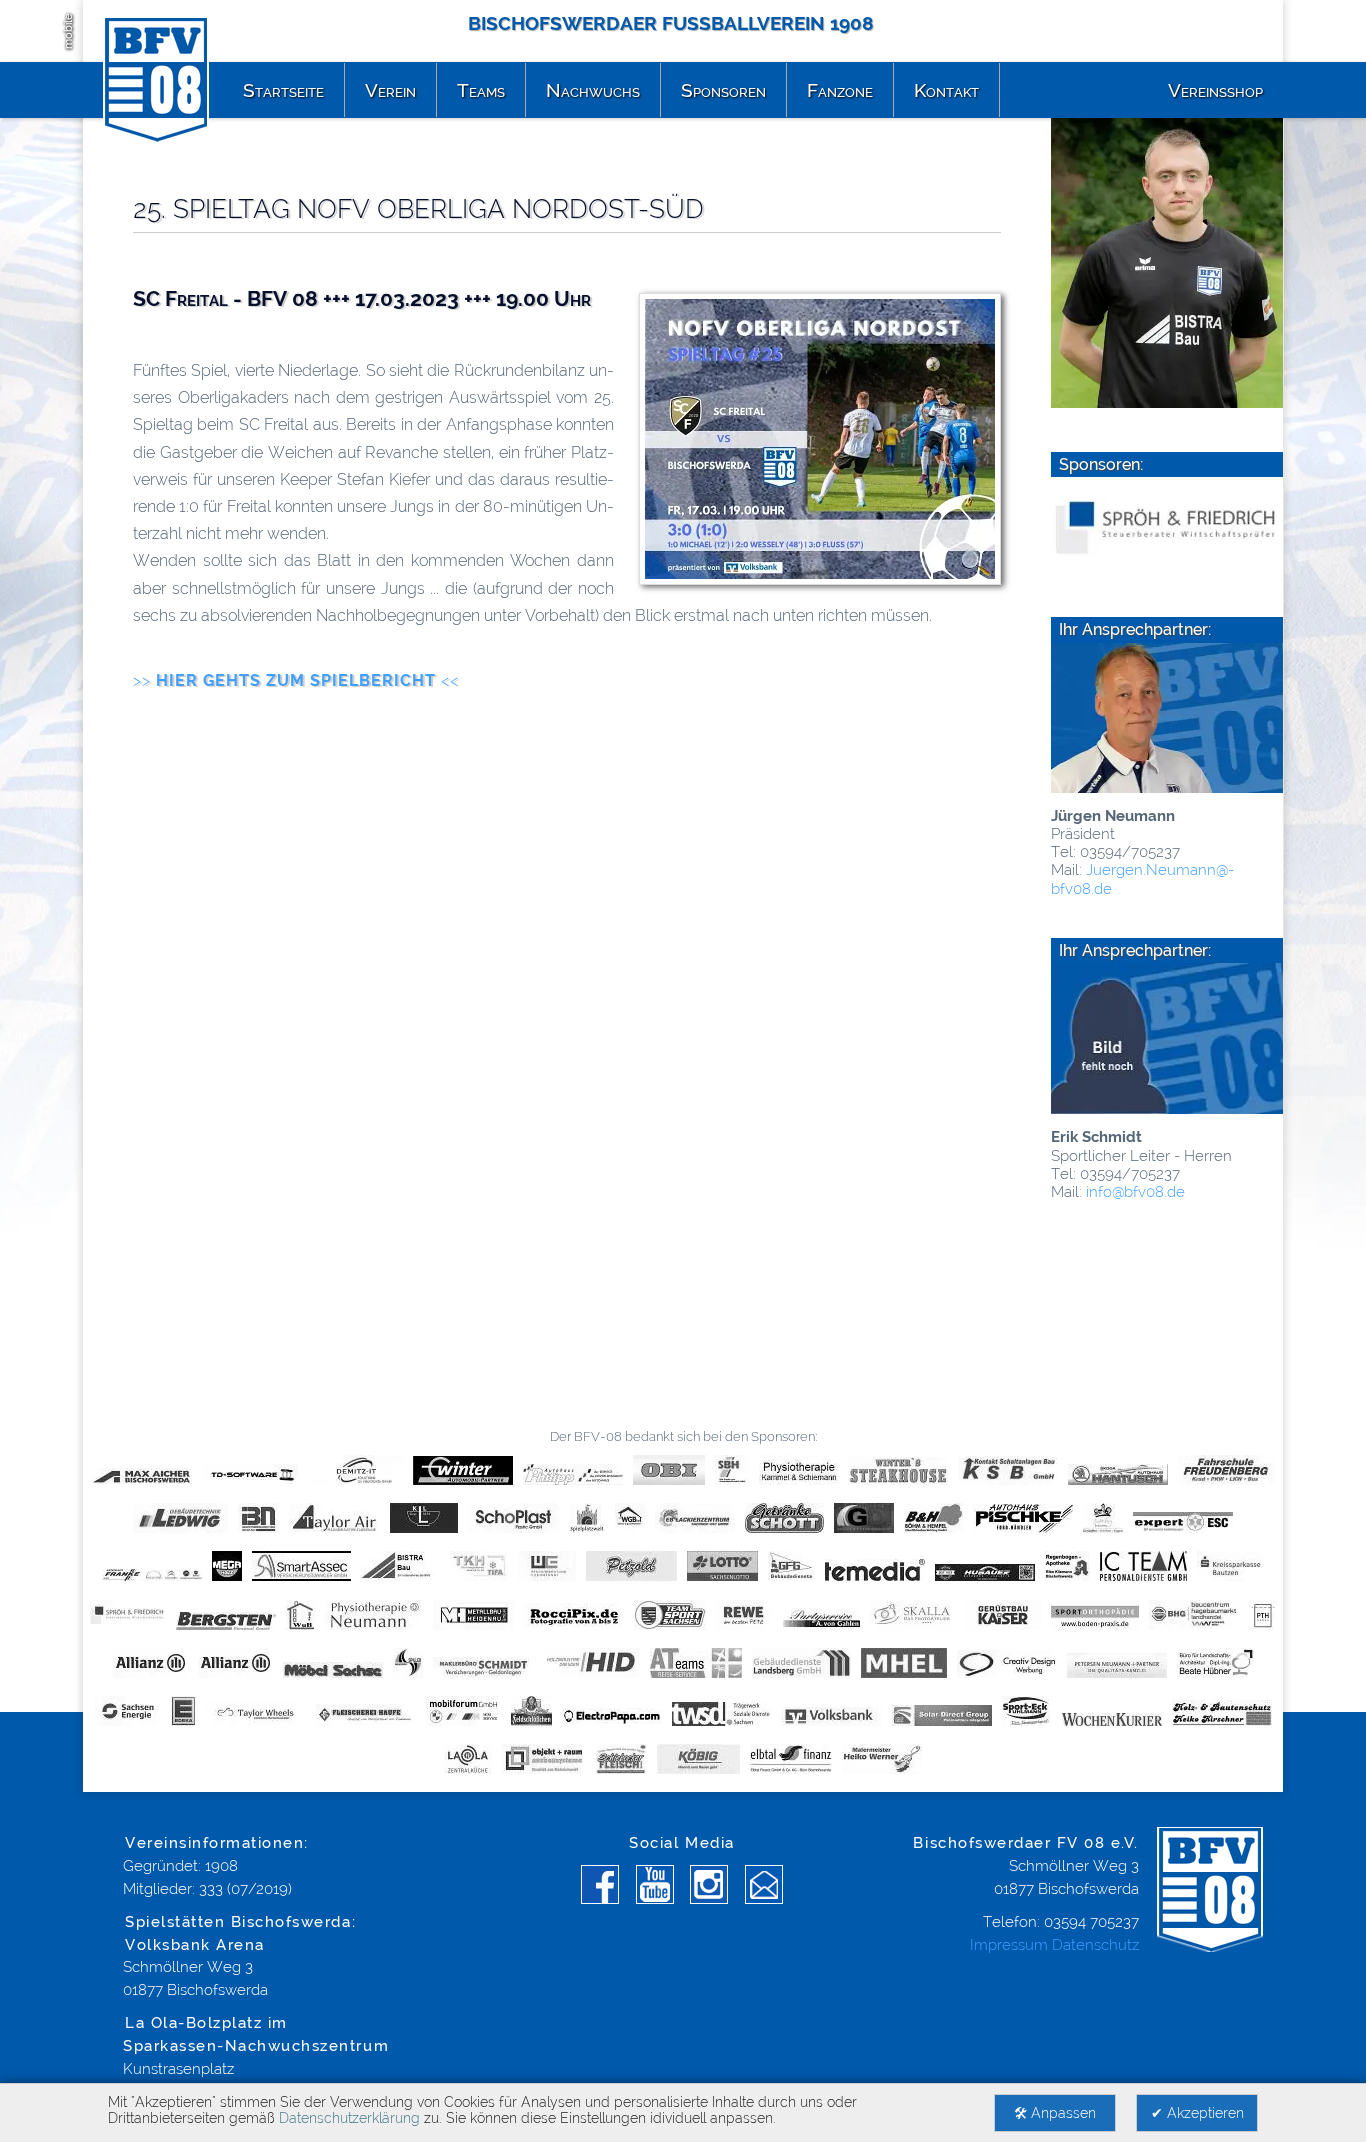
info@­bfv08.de (1133, 1192)
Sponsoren (723, 90)
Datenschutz (1095, 1945)
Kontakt (946, 90)
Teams (481, 90)
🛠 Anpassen (1055, 2113)
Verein (390, 90)
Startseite (283, 90)
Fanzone (840, 90)
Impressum (1009, 1945)
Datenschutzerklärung (349, 2118)
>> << (296, 680)
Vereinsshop (1215, 90)
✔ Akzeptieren (1197, 2113)
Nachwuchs (593, 90)
